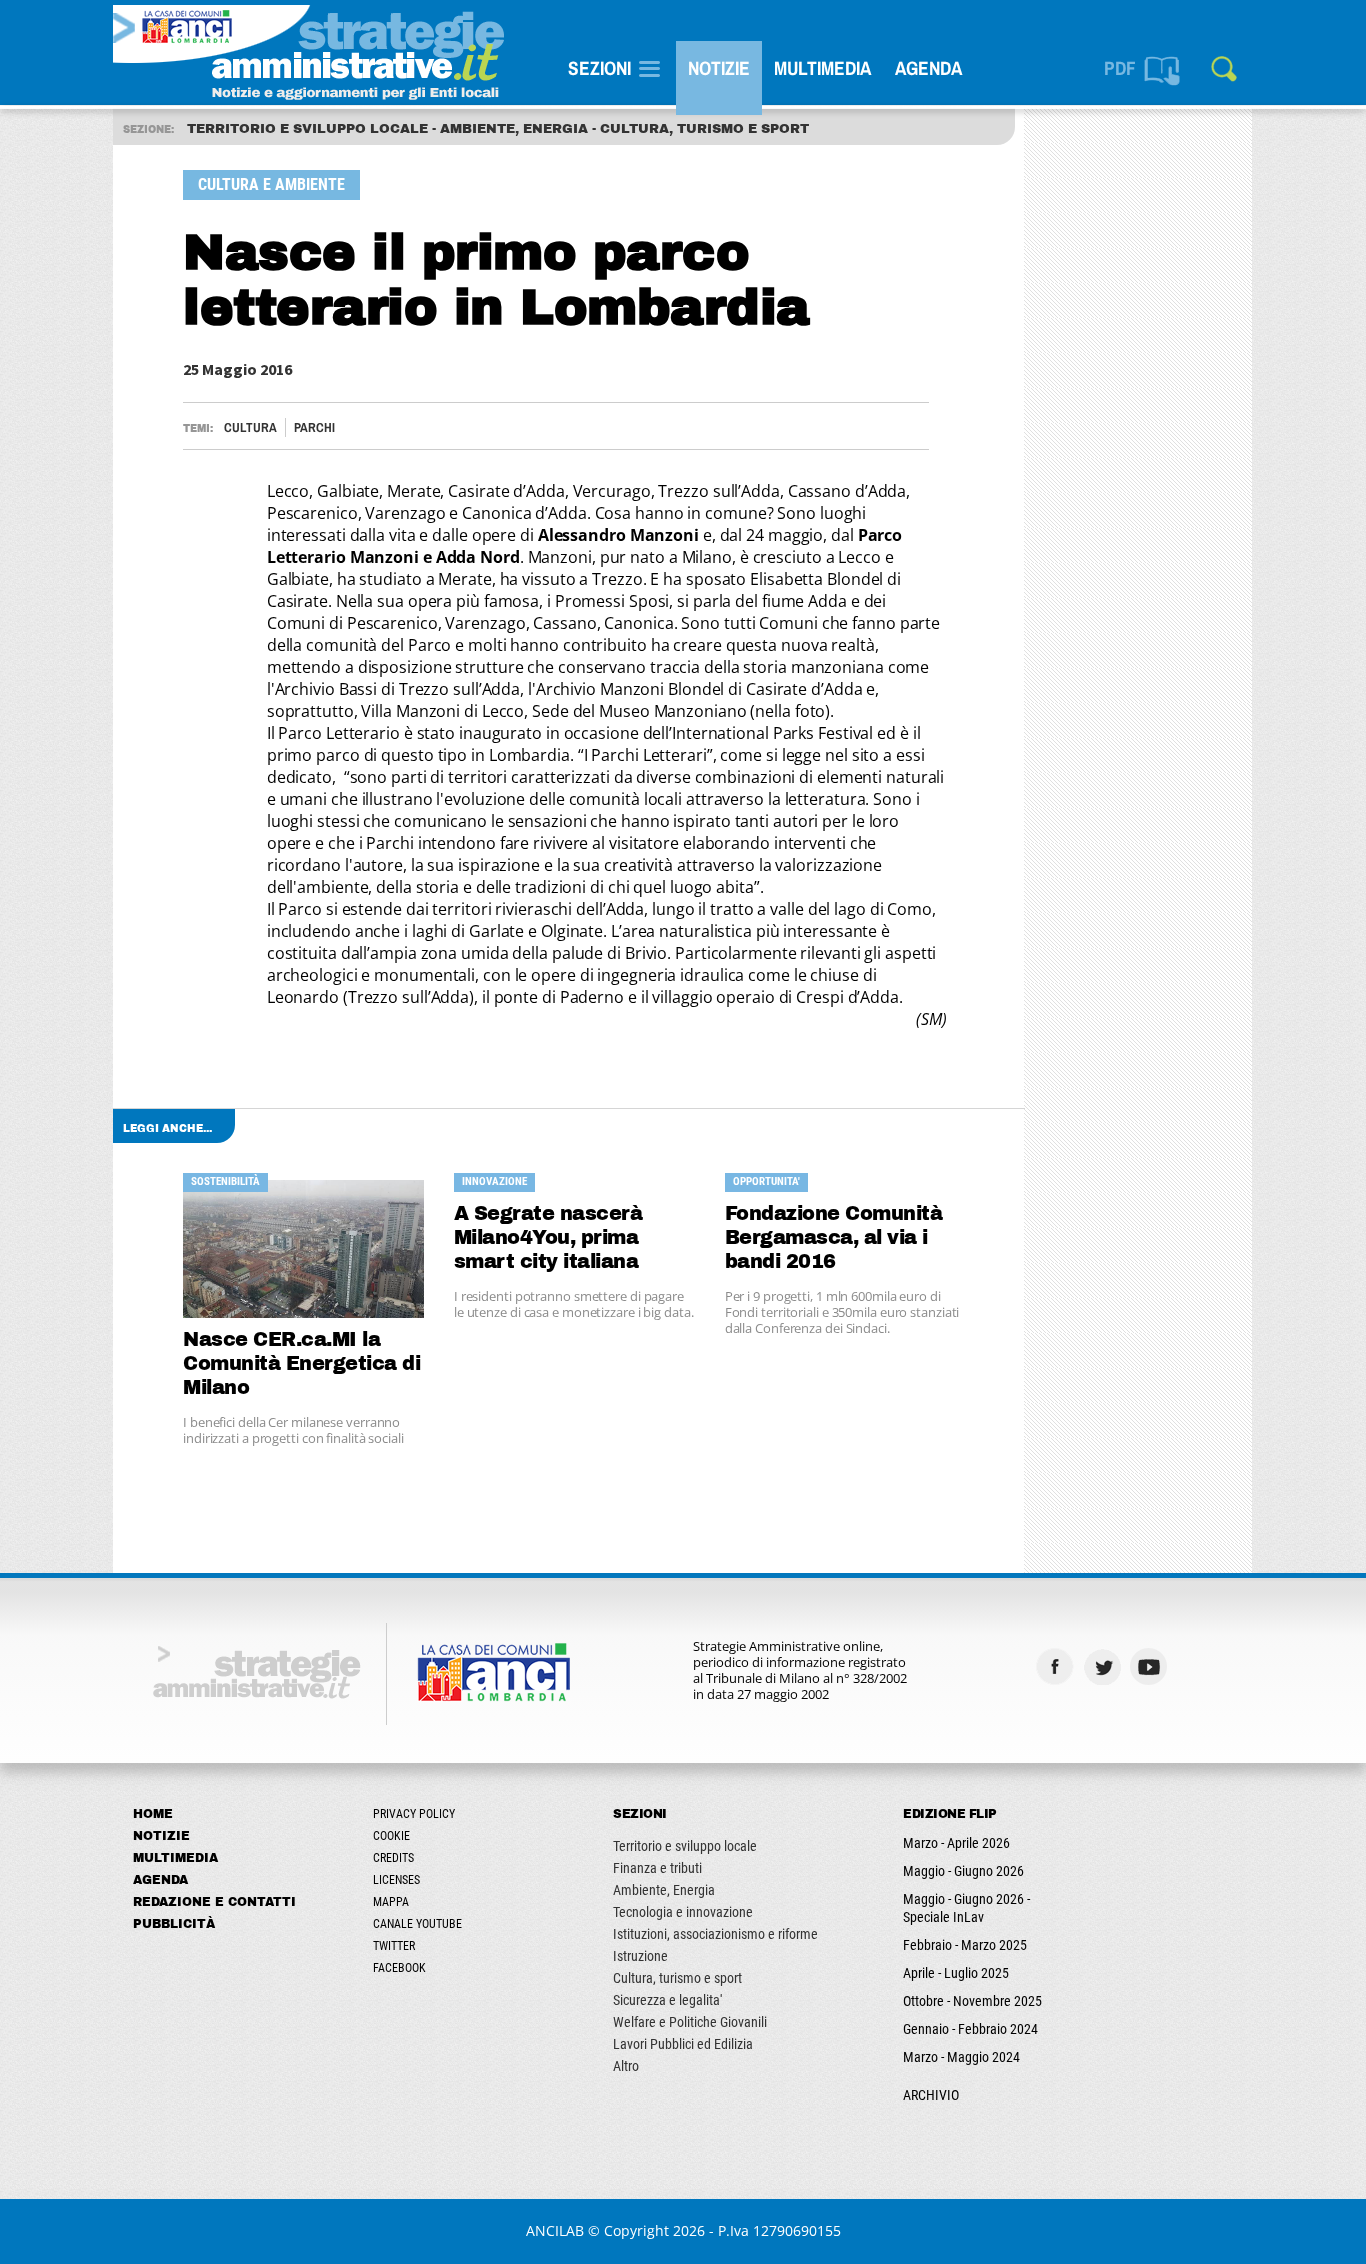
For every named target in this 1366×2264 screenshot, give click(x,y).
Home (153, 1814)
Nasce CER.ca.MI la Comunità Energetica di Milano (301, 1363)
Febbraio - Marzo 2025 (965, 1945)
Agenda (928, 68)
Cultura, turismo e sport (677, 1978)
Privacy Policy (414, 1814)
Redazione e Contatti (214, 1902)
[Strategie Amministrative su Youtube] (1151, 1666)
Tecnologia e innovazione (683, 1912)
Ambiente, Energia (664, 1890)
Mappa (391, 1902)
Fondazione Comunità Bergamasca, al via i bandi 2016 (834, 1237)
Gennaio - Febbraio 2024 (970, 2029)
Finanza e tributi (657, 1868)
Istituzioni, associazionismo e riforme (715, 1934)
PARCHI (314, 427)
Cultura (250, 427)
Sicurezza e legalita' (667, 2000)
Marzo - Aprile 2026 (956, 1843)
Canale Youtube (417, 1924)
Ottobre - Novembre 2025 (972, 2001)
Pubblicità (174, 1924)
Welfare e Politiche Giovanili (690, 2022)
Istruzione (640, 1956)
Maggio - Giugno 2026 (963, 1871)
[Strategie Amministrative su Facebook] (1057, 1666)
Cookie (391, 1836)
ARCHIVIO (931, 2095)
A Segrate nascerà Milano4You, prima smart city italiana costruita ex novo (548, 1238)
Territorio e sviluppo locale (685, 1846)
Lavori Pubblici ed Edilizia (683, 2044)
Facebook (399, 1968)
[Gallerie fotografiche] (1198, 1666)
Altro (626, 2066)
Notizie (719, 68)
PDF (1120, 68)
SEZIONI (599, 68)
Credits (393, 1858)
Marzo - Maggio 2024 (961, 2057)
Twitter (394, 1946)
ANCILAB (555, 2230)
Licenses (396, 1880)
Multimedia (822, 68)
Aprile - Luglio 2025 (956, 1973)
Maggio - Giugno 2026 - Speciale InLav (966, 1908)
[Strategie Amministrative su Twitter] (1104, 1666)
